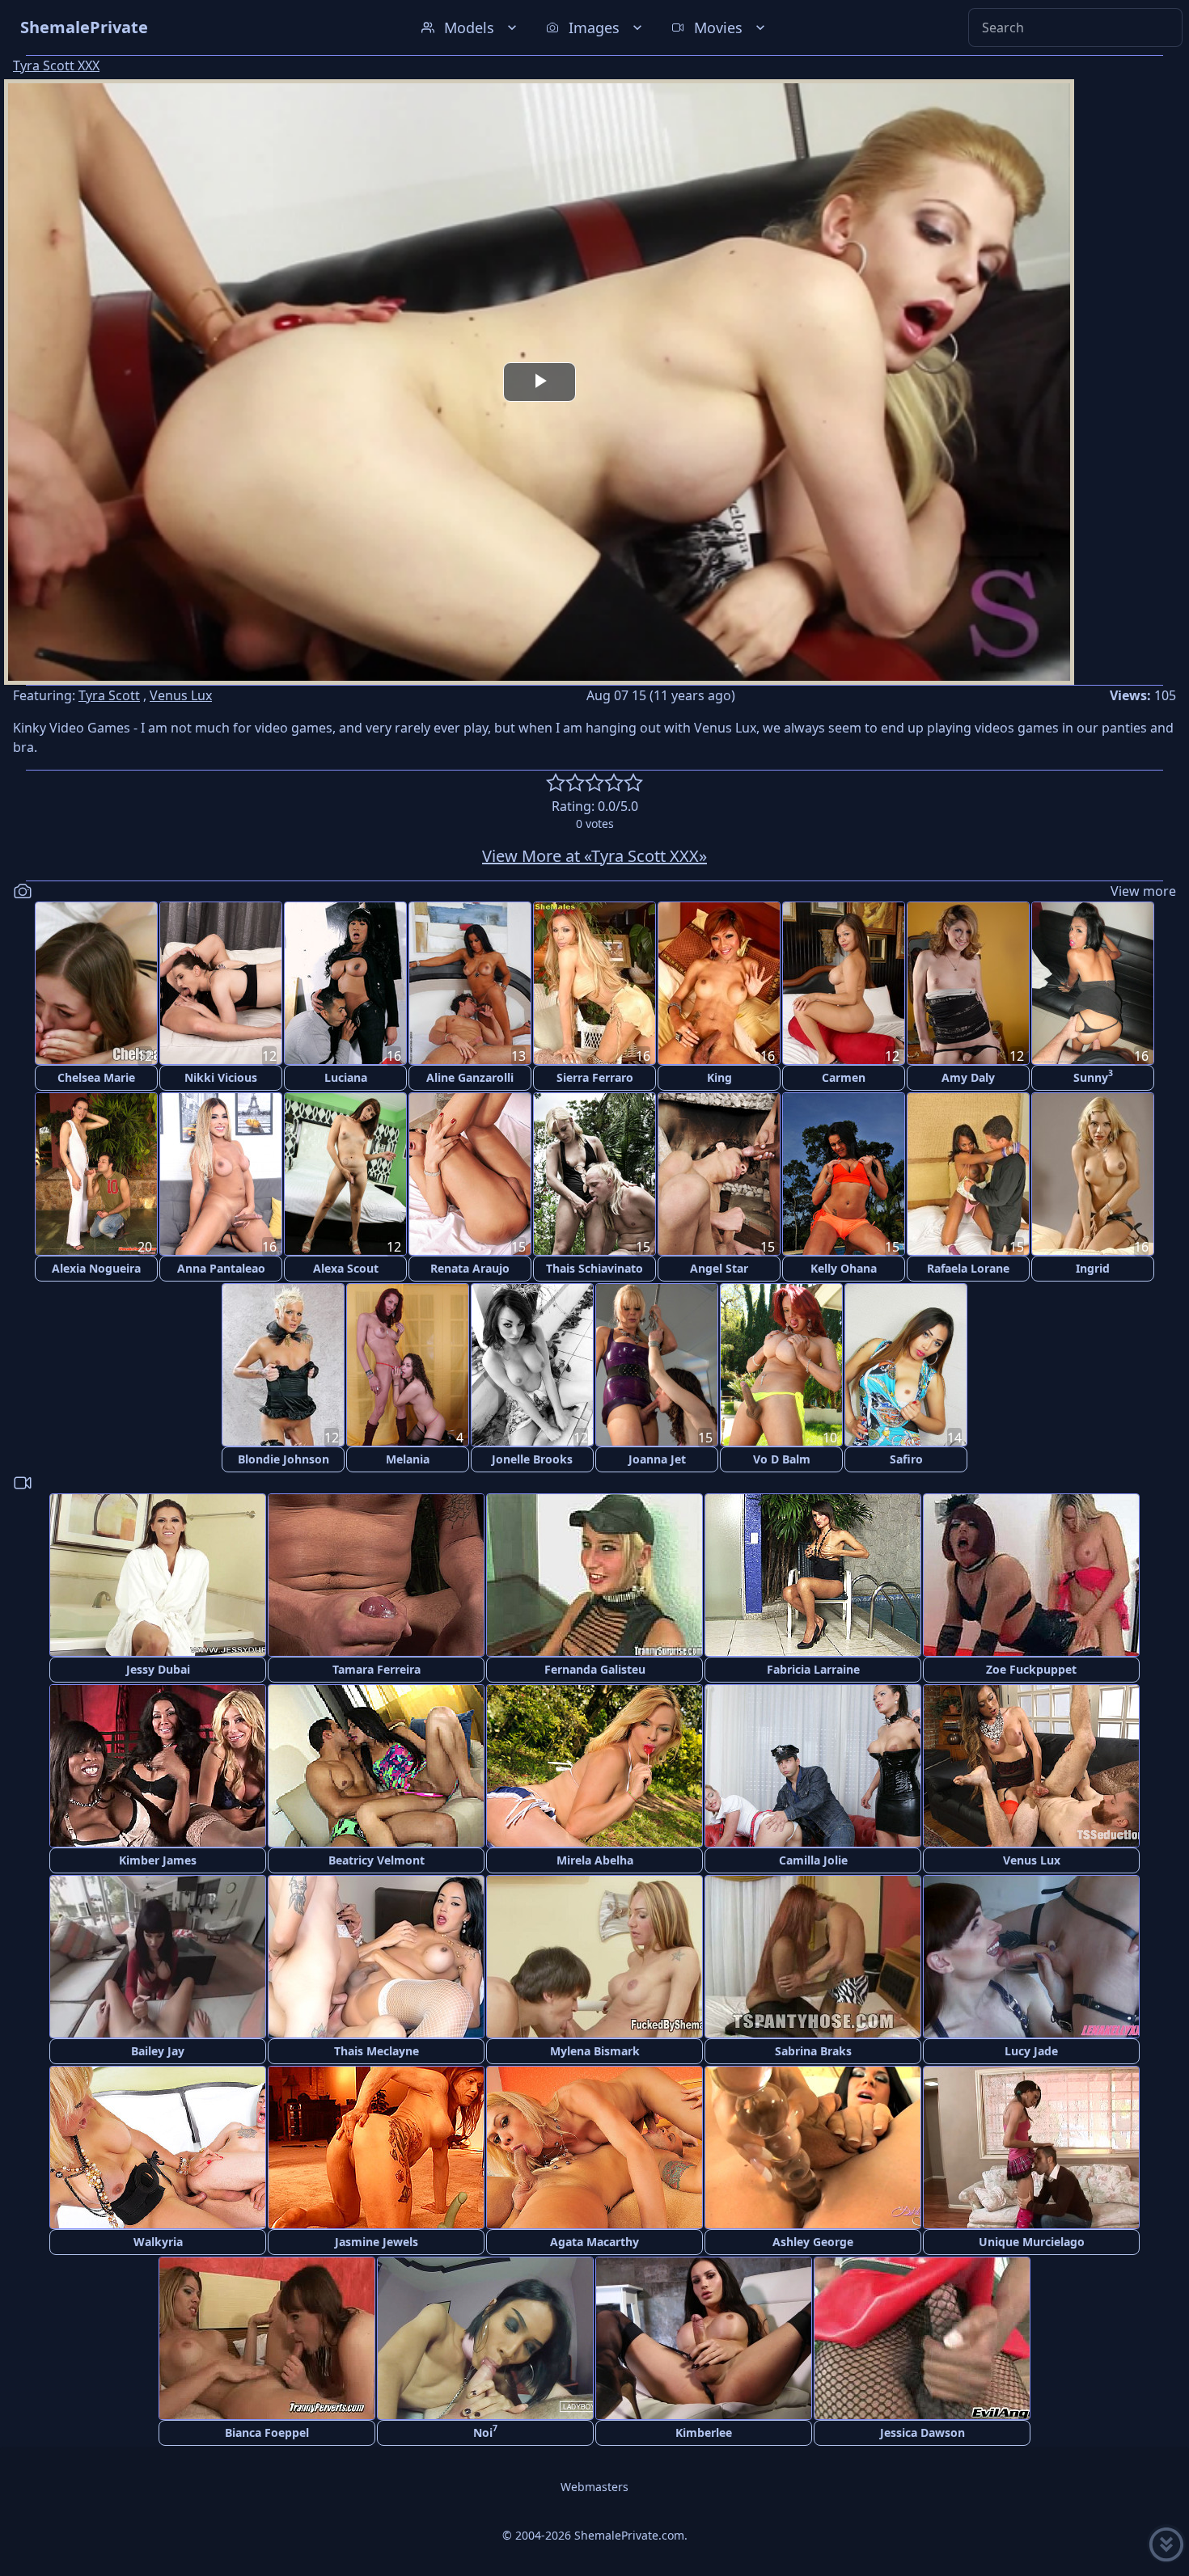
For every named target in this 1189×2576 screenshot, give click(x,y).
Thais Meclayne (377, 2051)
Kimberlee (704, 2432)
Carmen (844, 1077)
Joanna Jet (657, 1459)
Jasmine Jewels (377, 2242)
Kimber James (158, 1860)
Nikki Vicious (221, 1077)
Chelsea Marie (96, 1077)
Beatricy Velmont (377, 1860)
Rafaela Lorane (968, 1268)
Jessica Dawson (922, 2432)
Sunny (1093, 1076)
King (719, 1077)
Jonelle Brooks (532, 1459)
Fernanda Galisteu (595, 1669)
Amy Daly (968, 1077)
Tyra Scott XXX (56, 65)
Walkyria (158, 2242)
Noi (485, 2431)
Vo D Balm (782, 1459)
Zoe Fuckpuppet (1031, 1669)
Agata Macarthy (594, 2242)
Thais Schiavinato (594, 1268)
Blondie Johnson (283, 1459)
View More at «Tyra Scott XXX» (594, 856)
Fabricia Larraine (813, 1669)
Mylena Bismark (595, 2051)
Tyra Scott (109, 695)
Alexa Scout (346, 1268)
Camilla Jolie (813, 1860)
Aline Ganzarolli (470, 1077)
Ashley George (813, 2242)
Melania (408, 1459)
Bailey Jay (158, 2051)
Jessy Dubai (158, 1669)
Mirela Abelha (595, 1860)
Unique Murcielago (1032, 2242)
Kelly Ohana (844, 1268)
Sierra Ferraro (595, 1077)
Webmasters (594, 2487)
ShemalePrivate (84, 27)
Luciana (346, 1077)
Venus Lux (181, 695)
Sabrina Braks (813, 2051)
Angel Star (719, 1268)
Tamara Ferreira (377, 1669)
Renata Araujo (470, 1268)
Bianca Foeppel (267, 2432)
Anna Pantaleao (221, 1268)
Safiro (906, 1459)
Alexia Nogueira (96, 1268)
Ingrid (1093, 1268)
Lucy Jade (1031, 2051)
